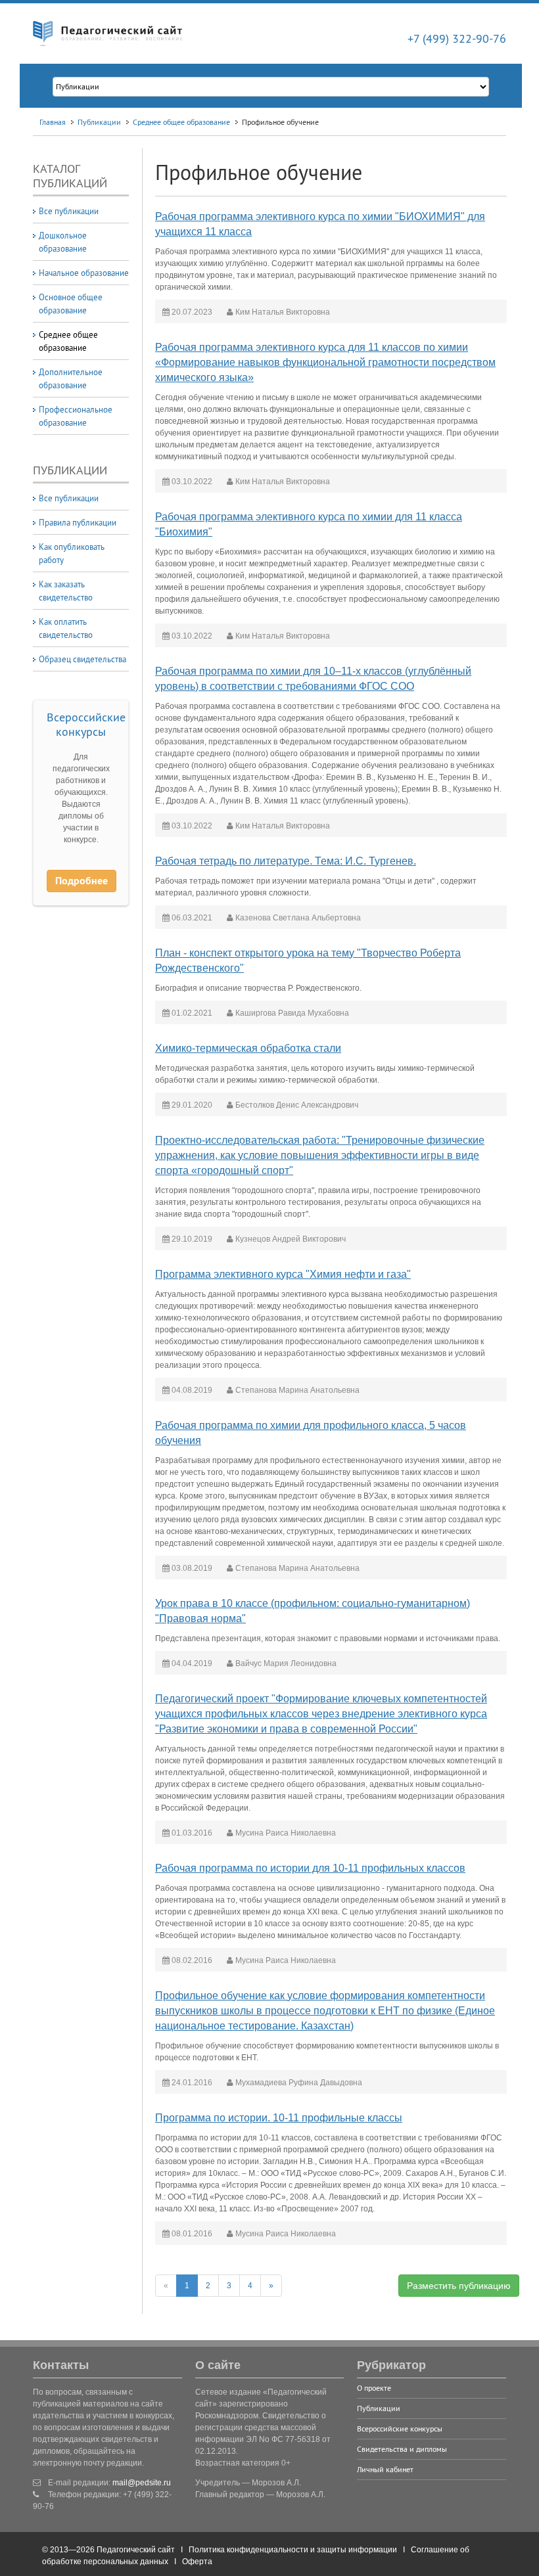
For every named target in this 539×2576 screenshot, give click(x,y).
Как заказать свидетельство (66, 591)
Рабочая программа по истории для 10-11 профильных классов (310, 1868)
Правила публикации (78, 522)
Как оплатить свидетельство (66, 628)
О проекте (374, 2388)
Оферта (197, 2562)
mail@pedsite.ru (142, 2483)
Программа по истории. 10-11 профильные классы (279, 2118)
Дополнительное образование (71, 378)
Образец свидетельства (82, 659)
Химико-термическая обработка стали (248, 1048)
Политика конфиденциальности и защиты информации (293, 2550)
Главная (53, 122)
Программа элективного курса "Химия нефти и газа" (283, 1274)
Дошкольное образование (63, 242)
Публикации (99, 122)
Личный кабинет (385, 2469)
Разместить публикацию (459, 2286)
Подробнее (82, 881)
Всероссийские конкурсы (86, 724)
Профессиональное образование (76, 416)
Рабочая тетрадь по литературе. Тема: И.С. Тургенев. (286, 861)
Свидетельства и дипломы (402, 2449)
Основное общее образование (71, 304)
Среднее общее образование (181, 122)
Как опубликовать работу (72, 553)
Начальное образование (84, 273)
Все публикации (69, 211)
